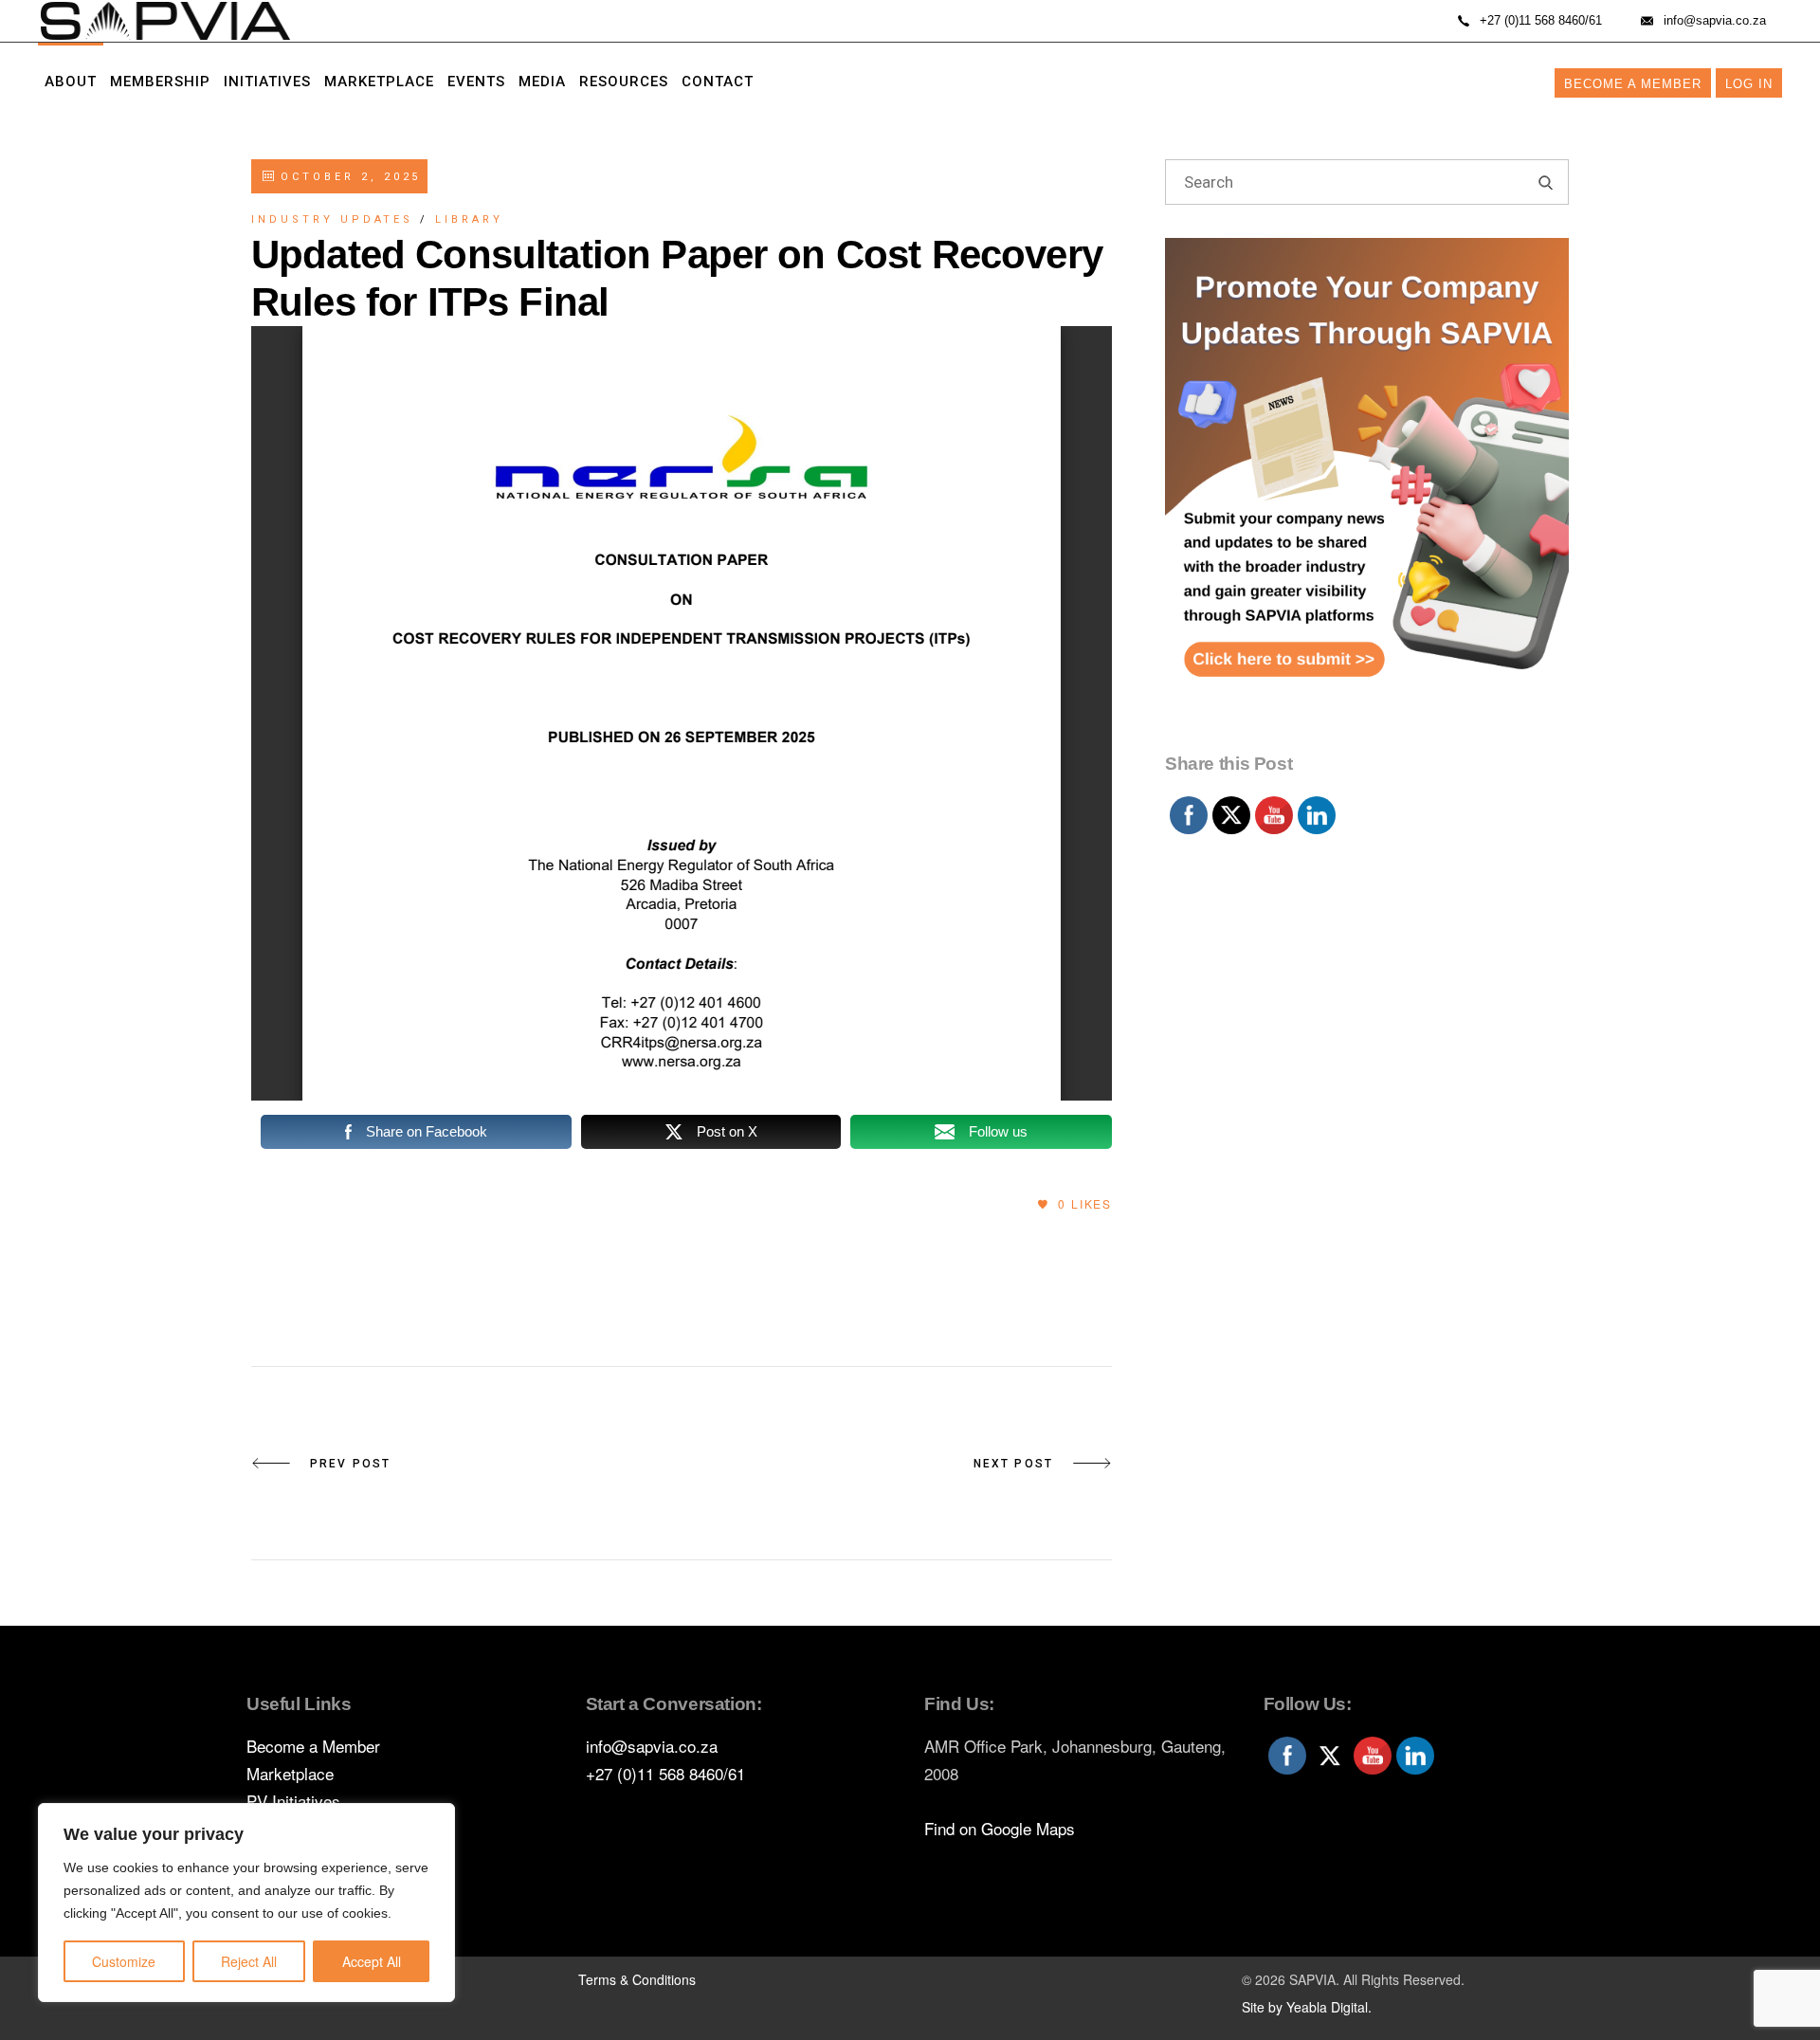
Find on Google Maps (1000, 1828)
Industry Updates (332, 219)
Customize (124, 1961)
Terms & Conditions (637, 1979)
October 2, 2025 (347, 177)
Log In (1749, 84)
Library (469, 219)
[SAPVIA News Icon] (1367, 491)
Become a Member (1633, 84)
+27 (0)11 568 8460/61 (665, 1773)
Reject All (249, 1961)
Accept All (372, 1961)
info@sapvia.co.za (652, 1746)
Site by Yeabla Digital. (1307, 2007)
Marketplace (290, 1773)
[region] (246, 1903)
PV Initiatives (293, 1801)
